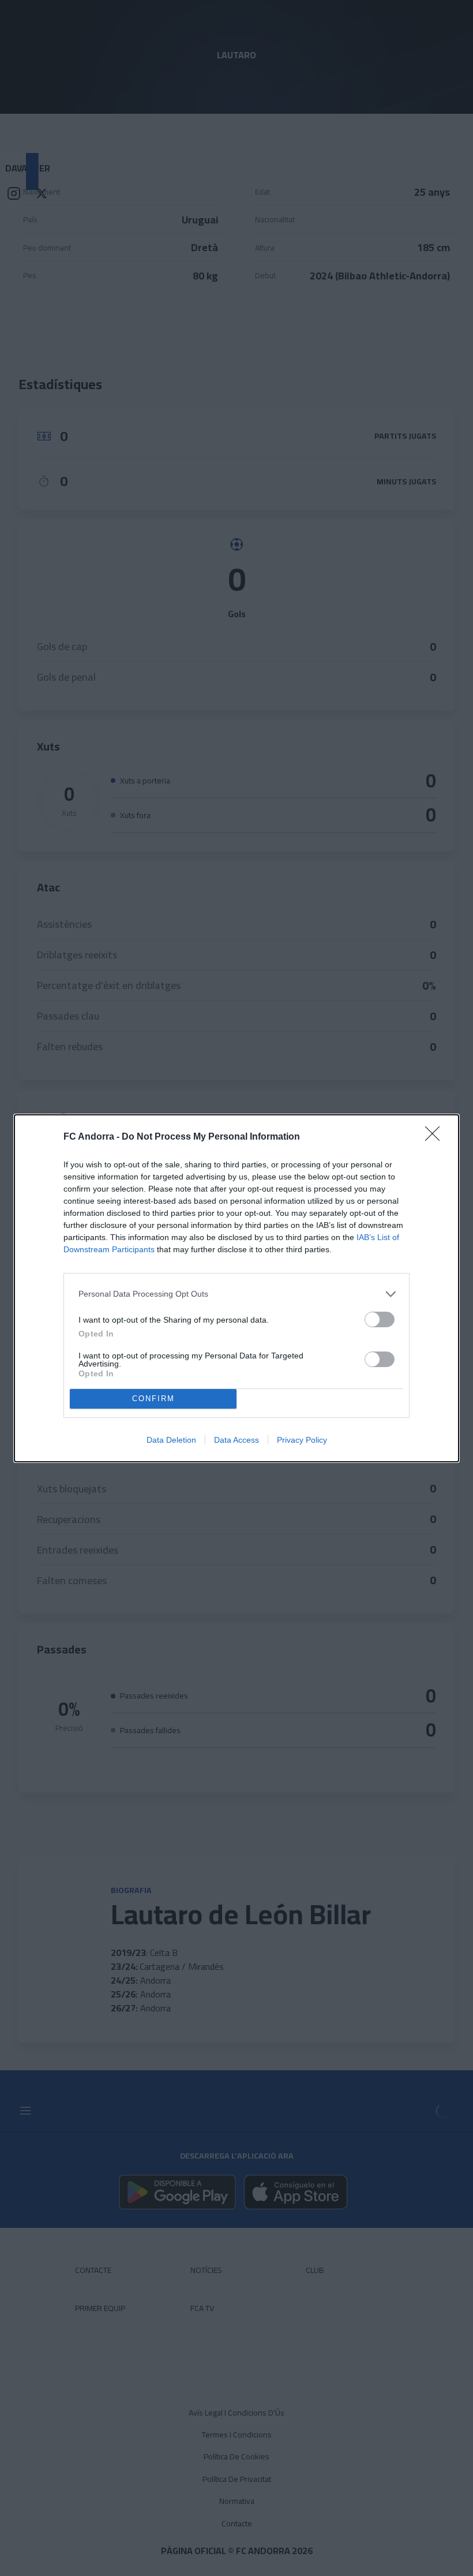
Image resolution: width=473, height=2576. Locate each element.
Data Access (236, 1440)
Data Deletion (171, 1440)
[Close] (436, 1137)
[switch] (380, 1319)
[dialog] (236, 1288)
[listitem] (236, 1294)
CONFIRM (153, 1399)
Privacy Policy (302, 1440)
